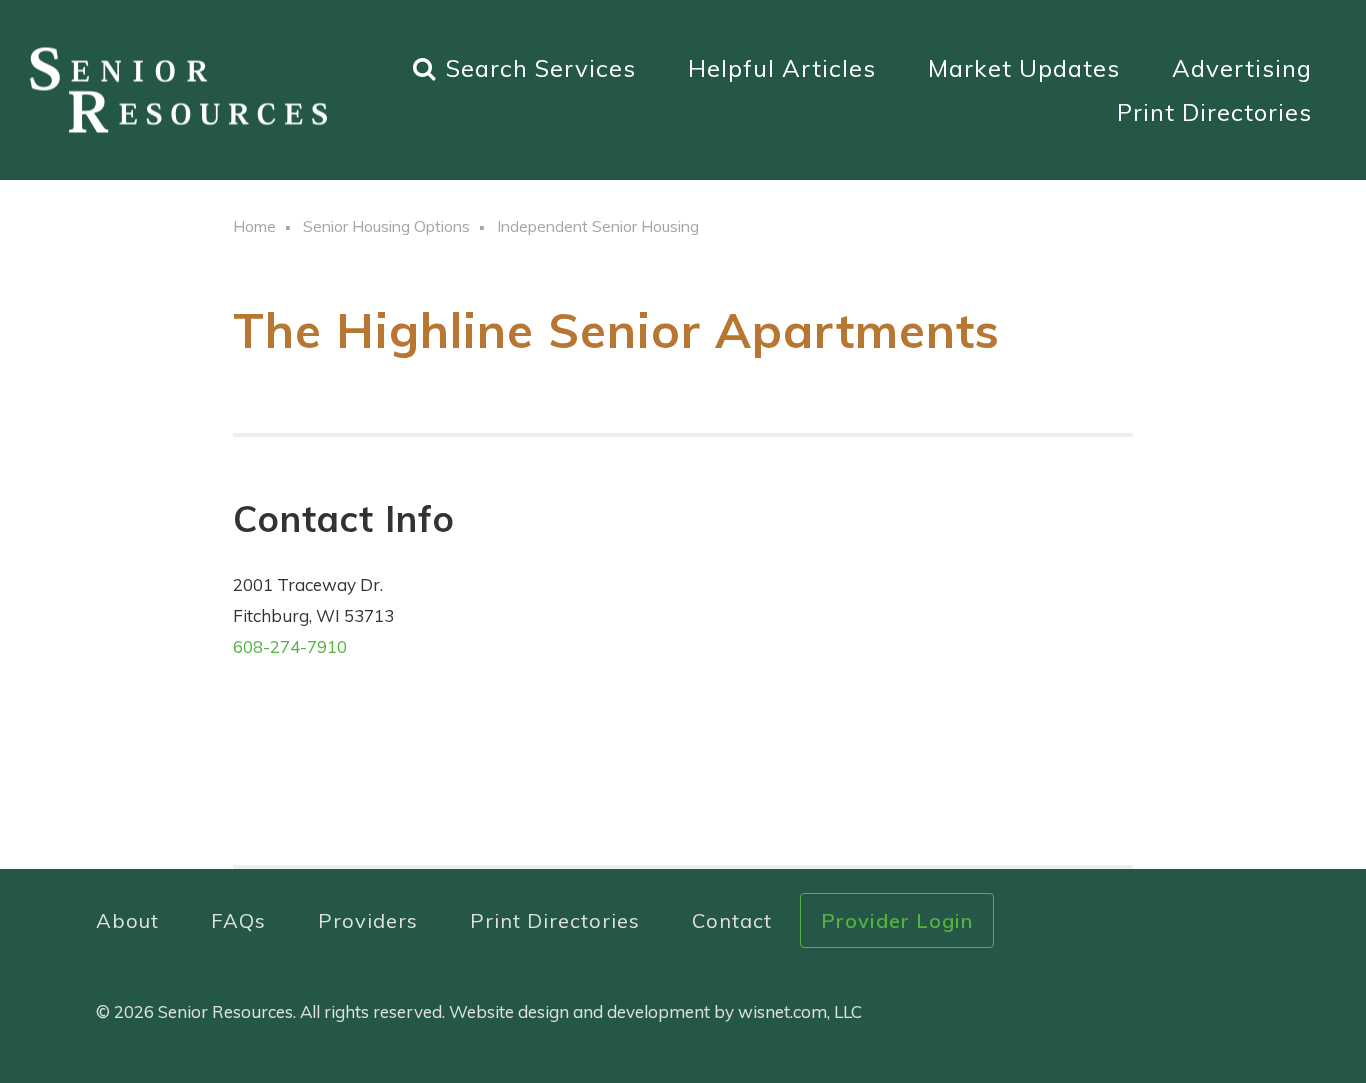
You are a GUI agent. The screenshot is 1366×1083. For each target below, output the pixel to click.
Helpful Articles (782, 68)
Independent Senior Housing (598, 226)
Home (254, 226)
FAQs (238, 920)
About (127, 920)
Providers (368, 920)
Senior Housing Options (386, 226)
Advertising (1242, 68)
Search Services (541, 68)
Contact (732, 920)
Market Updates (1024, 68)
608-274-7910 (290, 646)
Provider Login (897, 920)
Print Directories (1214, 112)
